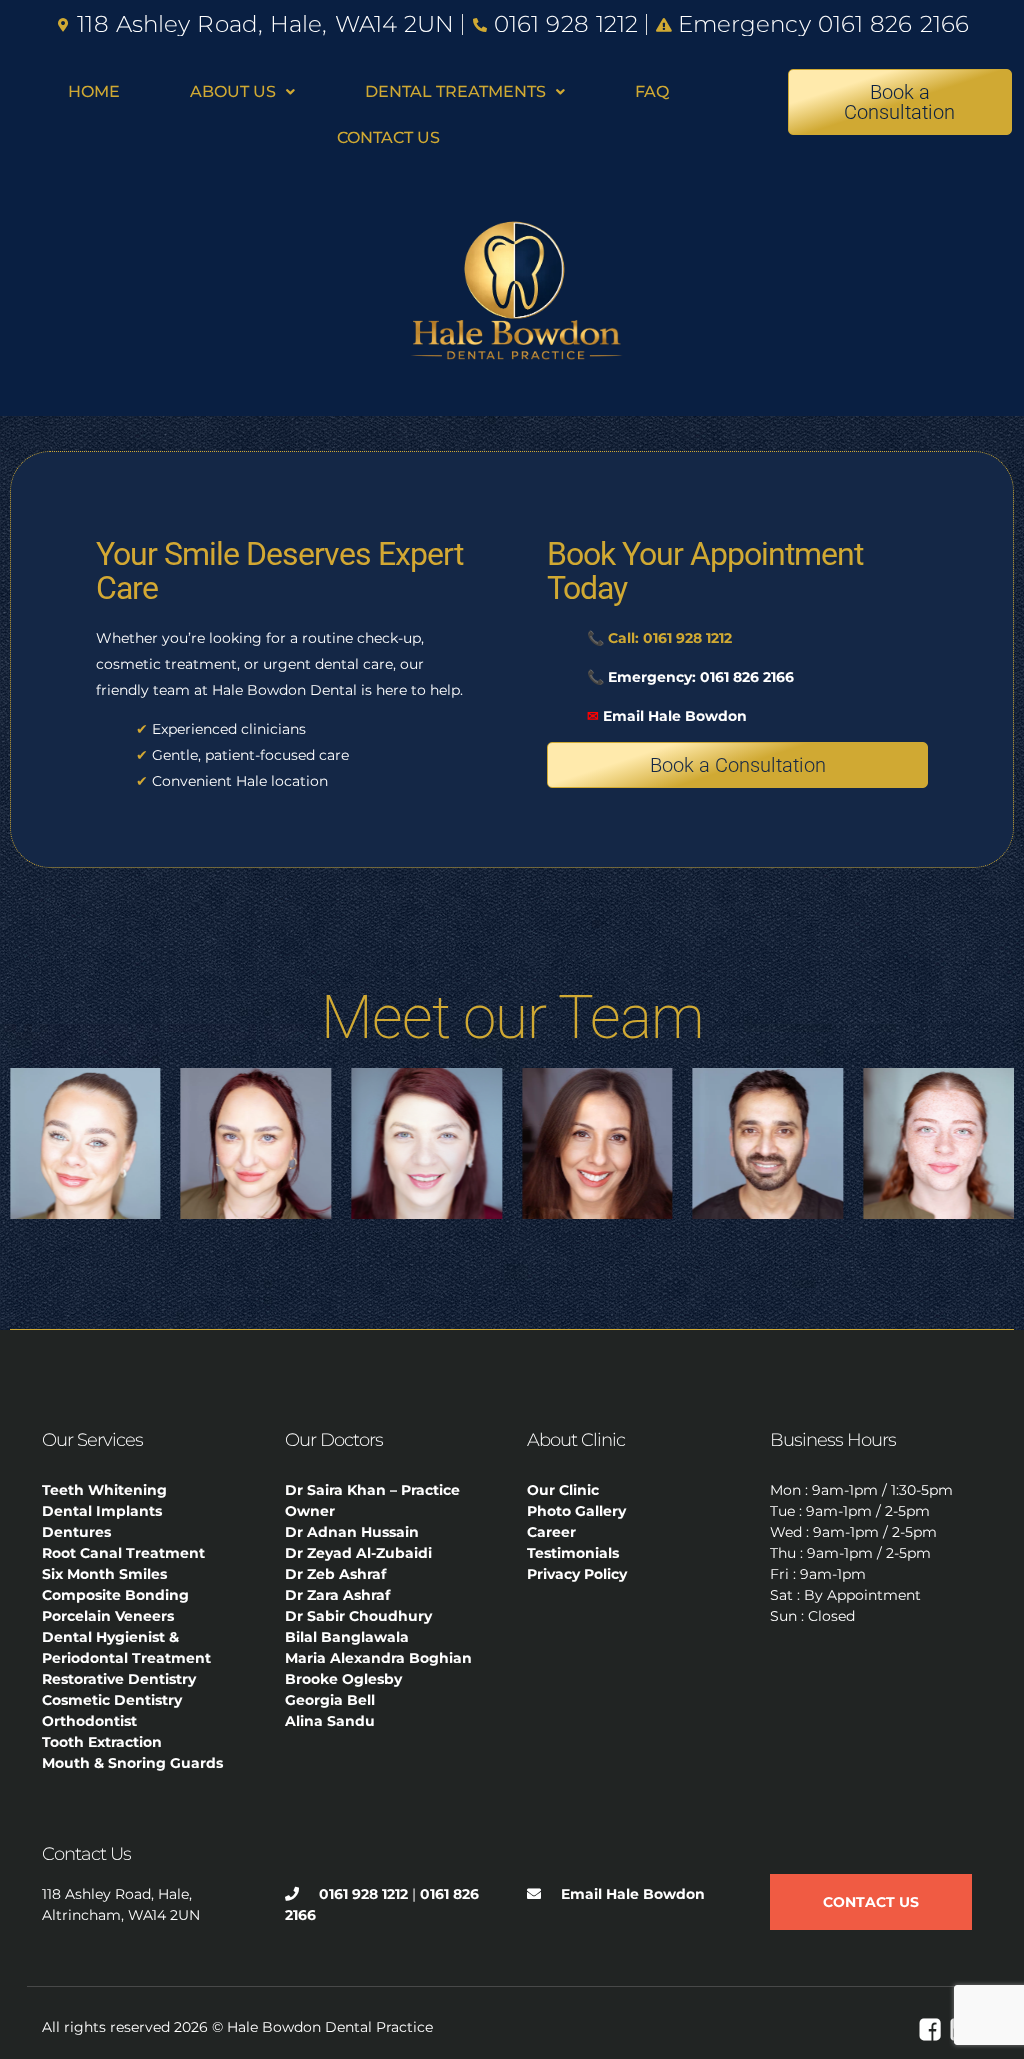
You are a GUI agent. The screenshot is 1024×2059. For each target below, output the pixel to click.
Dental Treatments (455, 91)
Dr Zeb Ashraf (335, 1574)
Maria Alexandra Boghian (378, 1658)
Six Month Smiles (104, 1574)
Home (94, 91)
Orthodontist (89, 1721)
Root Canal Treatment (123, 1553)
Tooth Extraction (102, 1742)
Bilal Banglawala (347, 1637)
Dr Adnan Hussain (352, 1532)
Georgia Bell (330, 1700)
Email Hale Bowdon (667, 716)
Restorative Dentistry (119, 1679)
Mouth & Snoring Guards (132, 1763)
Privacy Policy (577, 1574)
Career (551, 1532)
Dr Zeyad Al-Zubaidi (358, 1553)
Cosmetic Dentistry (112, 1700)
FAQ (652, 91)
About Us (233, 91)
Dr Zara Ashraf (337, 1595)
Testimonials (573, 1553)
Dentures (76, 1532)
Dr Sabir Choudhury (358, 1616)
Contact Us (388, 137)
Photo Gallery (576, 1511)
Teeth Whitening (104, 1490)
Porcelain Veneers (108, 1616)
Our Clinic (563, 1490)
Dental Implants (102, 1511)
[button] (242, 92)
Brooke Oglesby (343, 1679)
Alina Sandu (330, 1721)
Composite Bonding (115, 1595)
